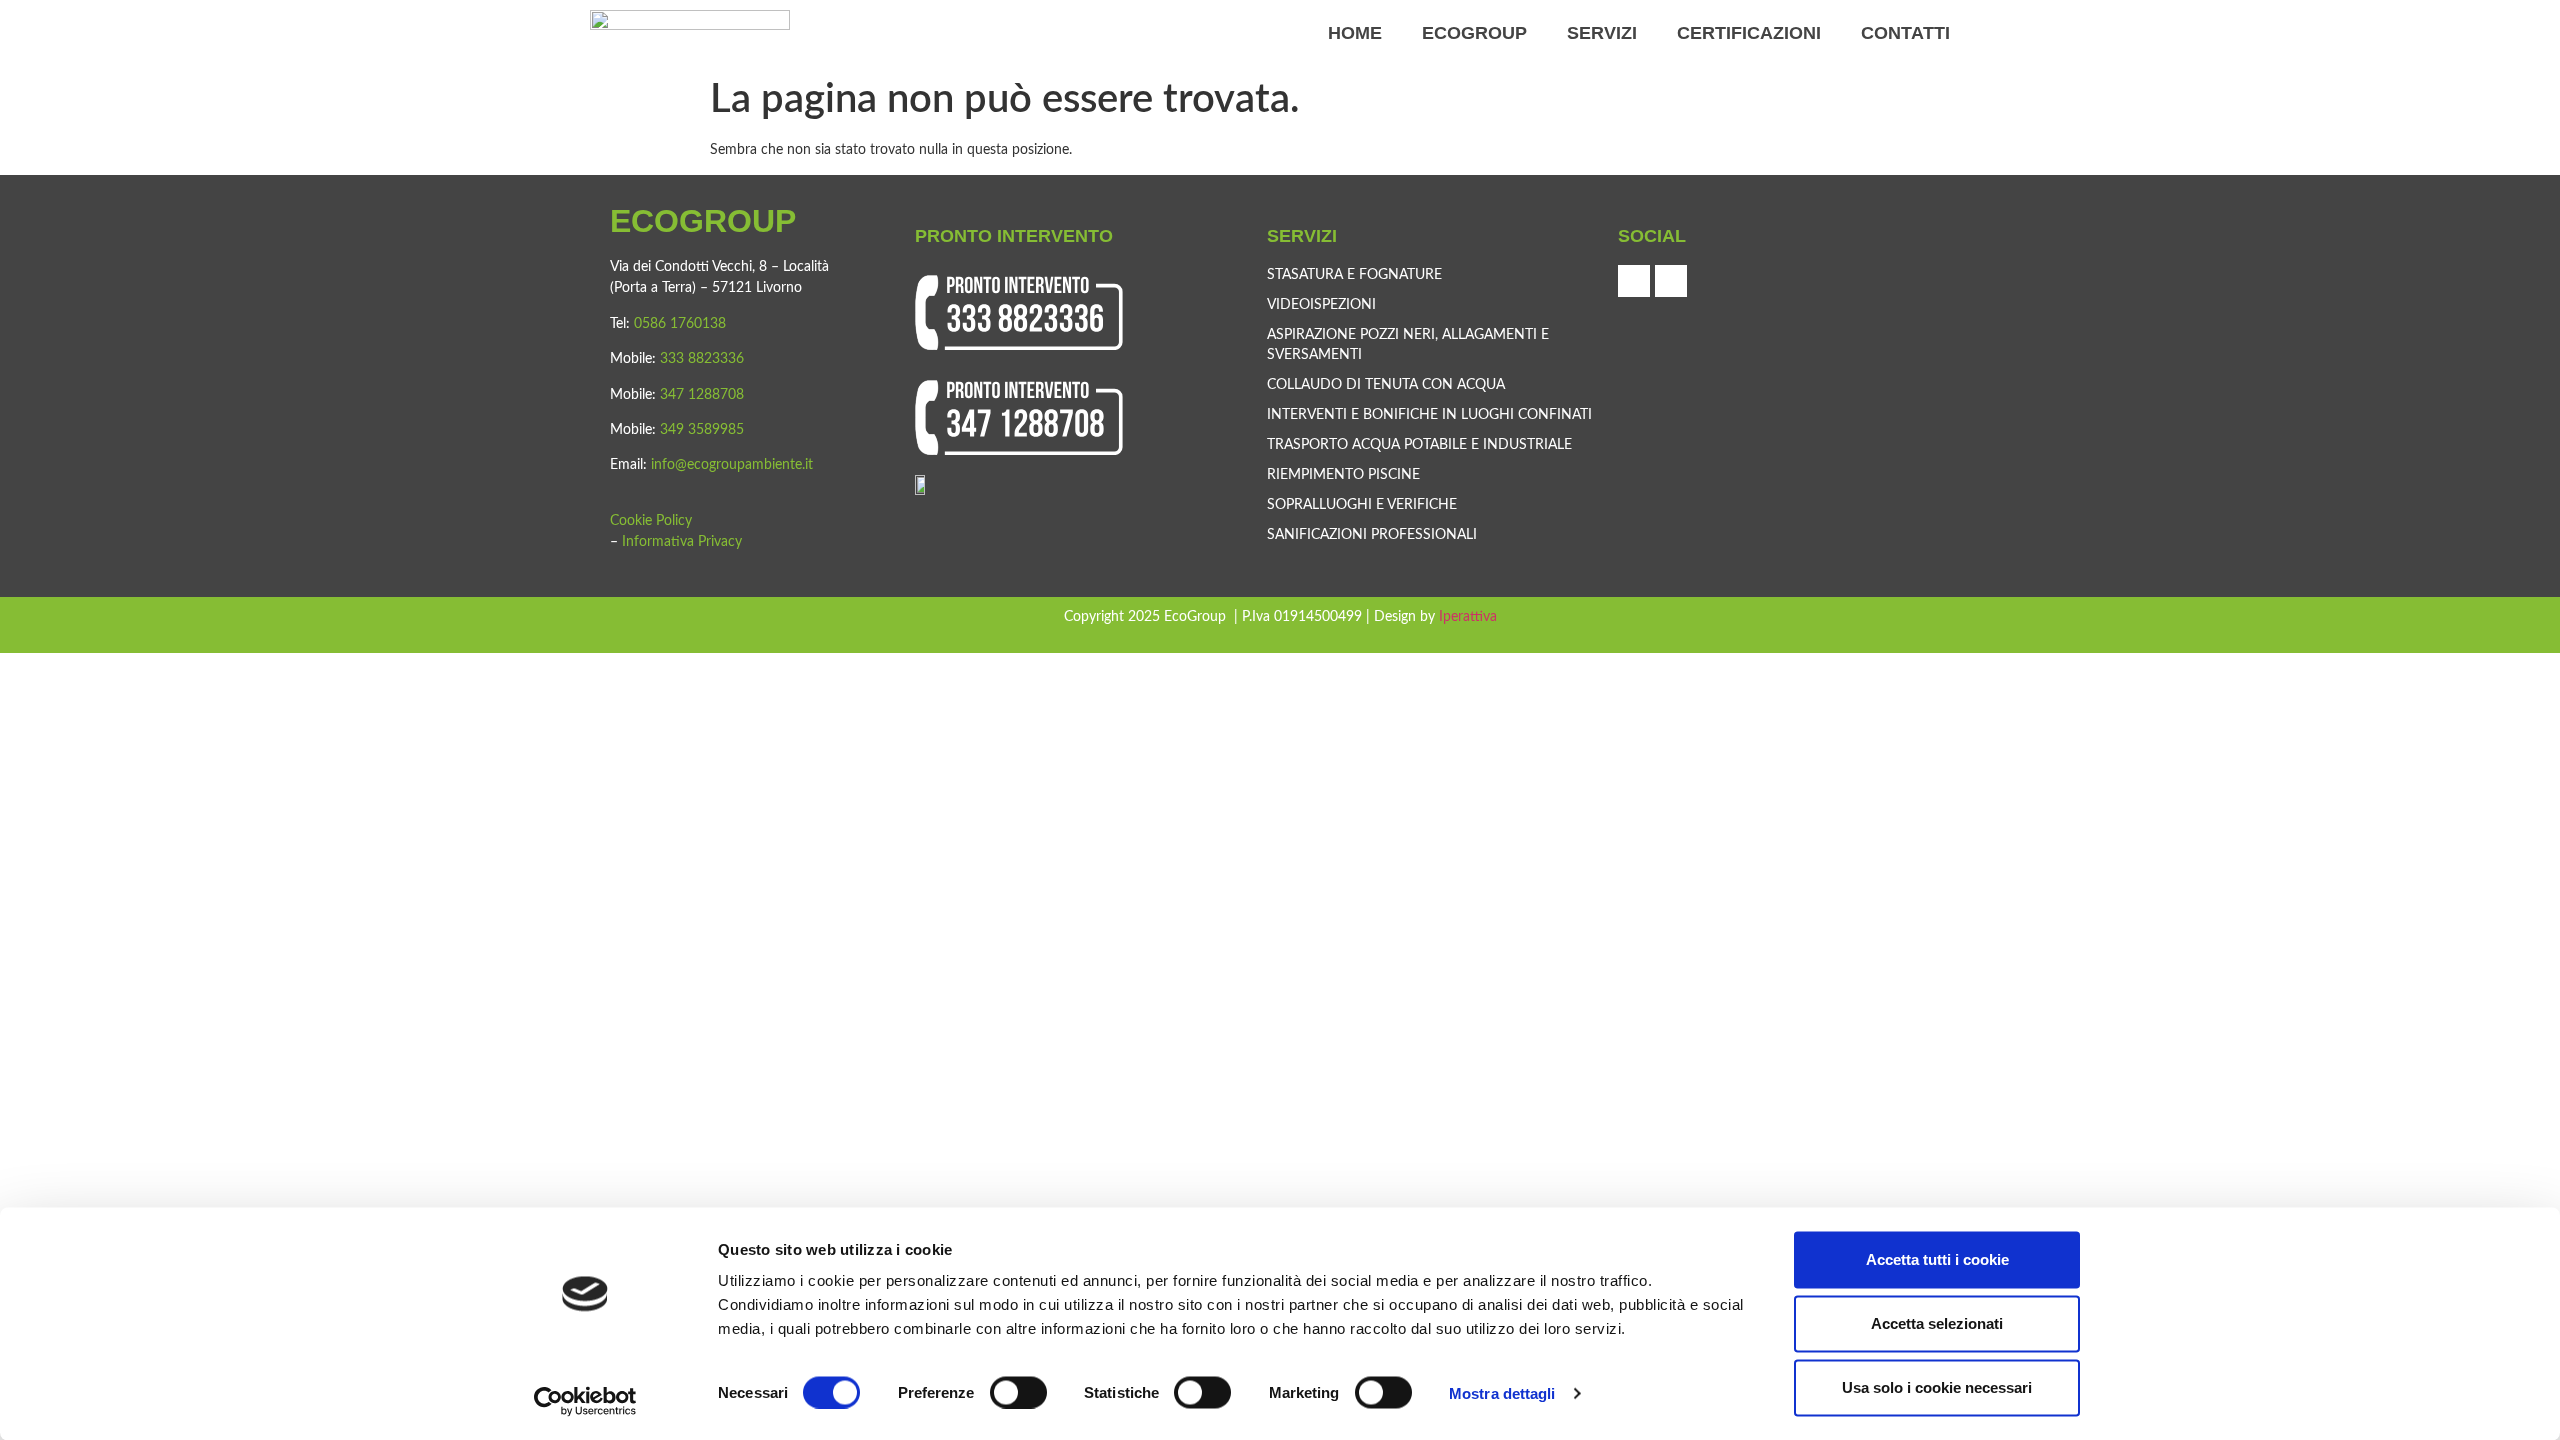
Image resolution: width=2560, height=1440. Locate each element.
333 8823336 (702, 359)
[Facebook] (1634, 281)
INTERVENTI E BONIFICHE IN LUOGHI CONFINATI (1429, 415)
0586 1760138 (680, 324)
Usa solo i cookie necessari (1937, 1387)
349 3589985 (702, 430)
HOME (1355, 33)
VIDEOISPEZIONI (1321, 305)
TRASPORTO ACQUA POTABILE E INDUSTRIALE (1419, 445)
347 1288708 (702, 395)
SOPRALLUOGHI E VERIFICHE (1362, 505)
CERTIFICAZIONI (1749, 33)
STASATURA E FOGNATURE (1354, 275)
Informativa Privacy (682, 542)
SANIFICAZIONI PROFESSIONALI (1372, 535)
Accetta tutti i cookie (1937, 1259)
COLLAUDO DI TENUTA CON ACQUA (1386, 385)
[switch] (1018, 1392)
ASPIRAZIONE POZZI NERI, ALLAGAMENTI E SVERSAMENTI (1408, 345)
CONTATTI (1905, 33)
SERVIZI (1602, 33)
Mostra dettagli (1502, 1392)
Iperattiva (1468, 617)
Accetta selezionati (1937, 1323)
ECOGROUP (1474, 33)
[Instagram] (1671, 281)
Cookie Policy (651, 521)
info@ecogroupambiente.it (732, 465)
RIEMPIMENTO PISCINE (1343, 475)
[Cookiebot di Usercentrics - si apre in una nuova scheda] (585, 1401)
